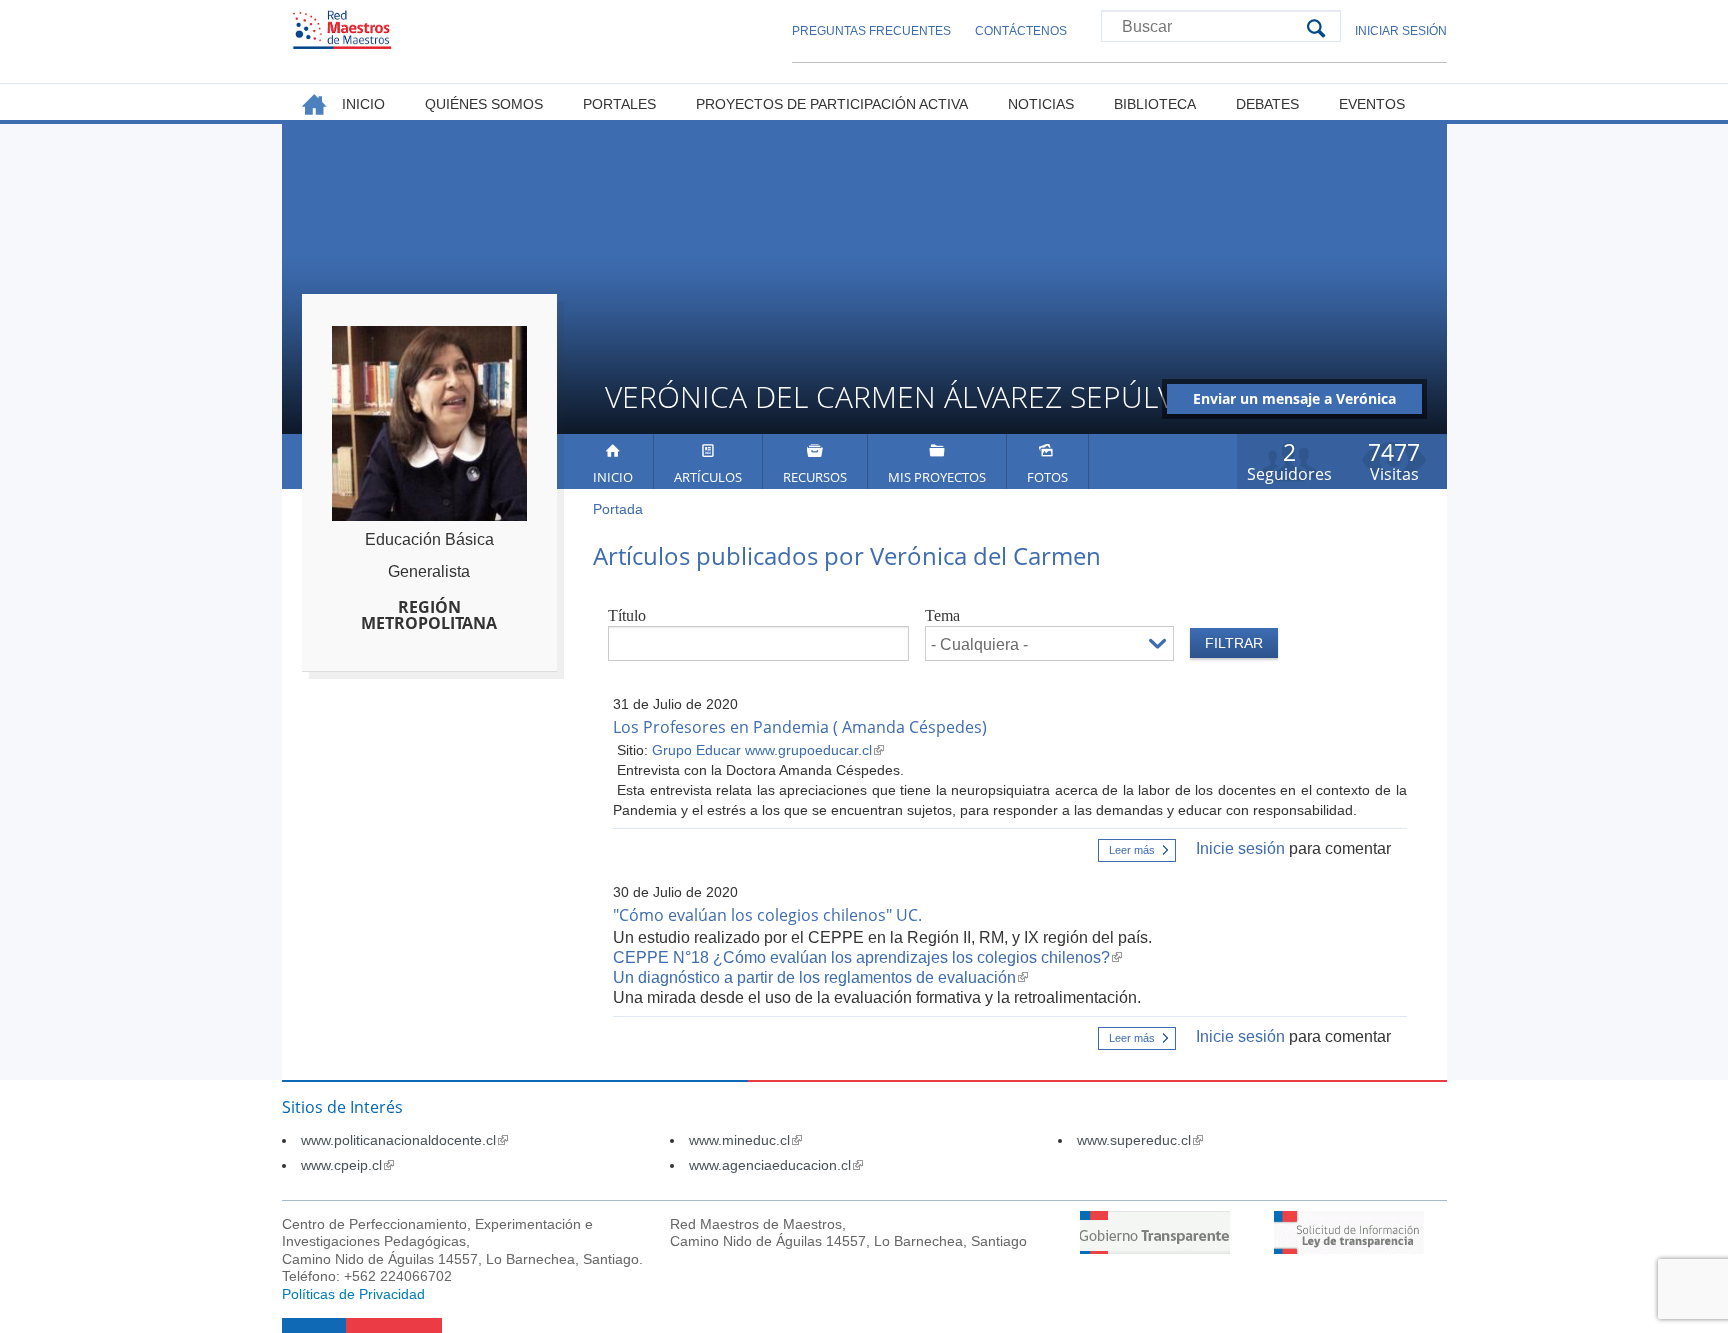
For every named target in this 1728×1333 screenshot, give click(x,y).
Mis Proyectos (937, 477)
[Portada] (342, 29)
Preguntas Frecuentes (871, 31)
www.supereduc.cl (1140, 1140)
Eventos (1372, 104)
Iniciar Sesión (1401, 31)
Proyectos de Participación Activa (832, 104)
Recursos (815, 477)
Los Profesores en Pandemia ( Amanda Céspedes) (800, 727)
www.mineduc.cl (745, 1140)
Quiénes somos (484, 104)
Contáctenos (1021, 31)
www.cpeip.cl (347, 1165)
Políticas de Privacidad (353, 1294)
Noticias (1041, 104)
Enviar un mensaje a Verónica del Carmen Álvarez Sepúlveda (1294, 401)
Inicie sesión (1240, 848)
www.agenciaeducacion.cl (776, 1165)
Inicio (613, 477)
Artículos (708, 477)
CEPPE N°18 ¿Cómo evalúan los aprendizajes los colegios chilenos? (867, 957)
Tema (942, 615)
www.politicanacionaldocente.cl (404, 1140)
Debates (1267, 104)
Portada (618, 509)
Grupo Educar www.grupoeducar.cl (768, 750)
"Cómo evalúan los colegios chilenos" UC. (767, 915)
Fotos (1047, 477)
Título (627, 615)
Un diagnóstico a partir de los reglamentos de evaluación (820, 977)
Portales (619, 104)
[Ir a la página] (1155, 1248)
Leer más (1142, 853)
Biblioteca (1155, 104)
